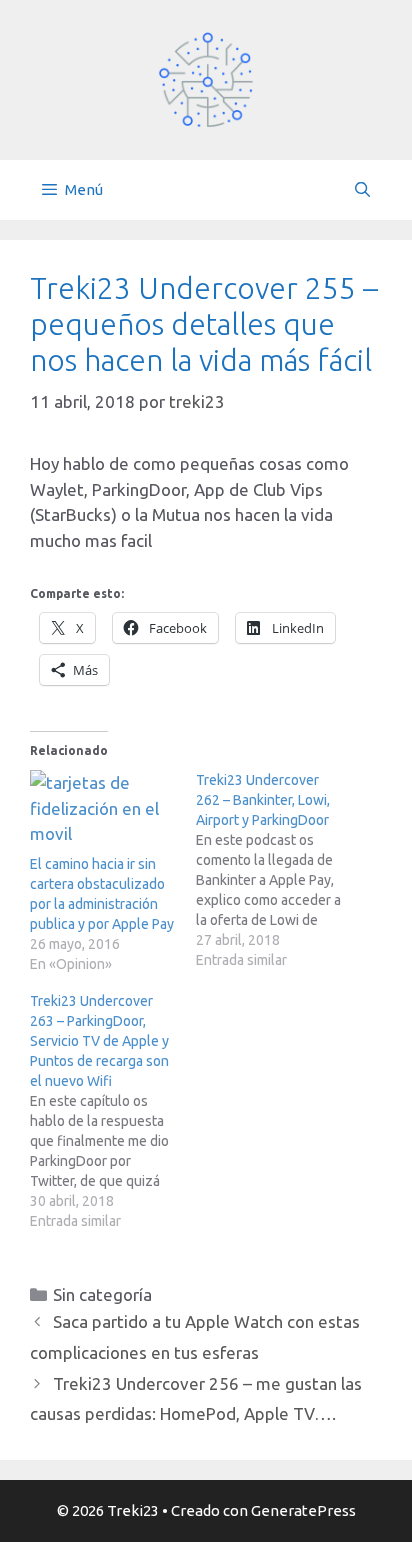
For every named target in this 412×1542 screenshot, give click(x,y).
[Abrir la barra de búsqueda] (362, 190)
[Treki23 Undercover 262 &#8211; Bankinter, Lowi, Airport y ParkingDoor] (279, 870)
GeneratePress (303, 1510)
